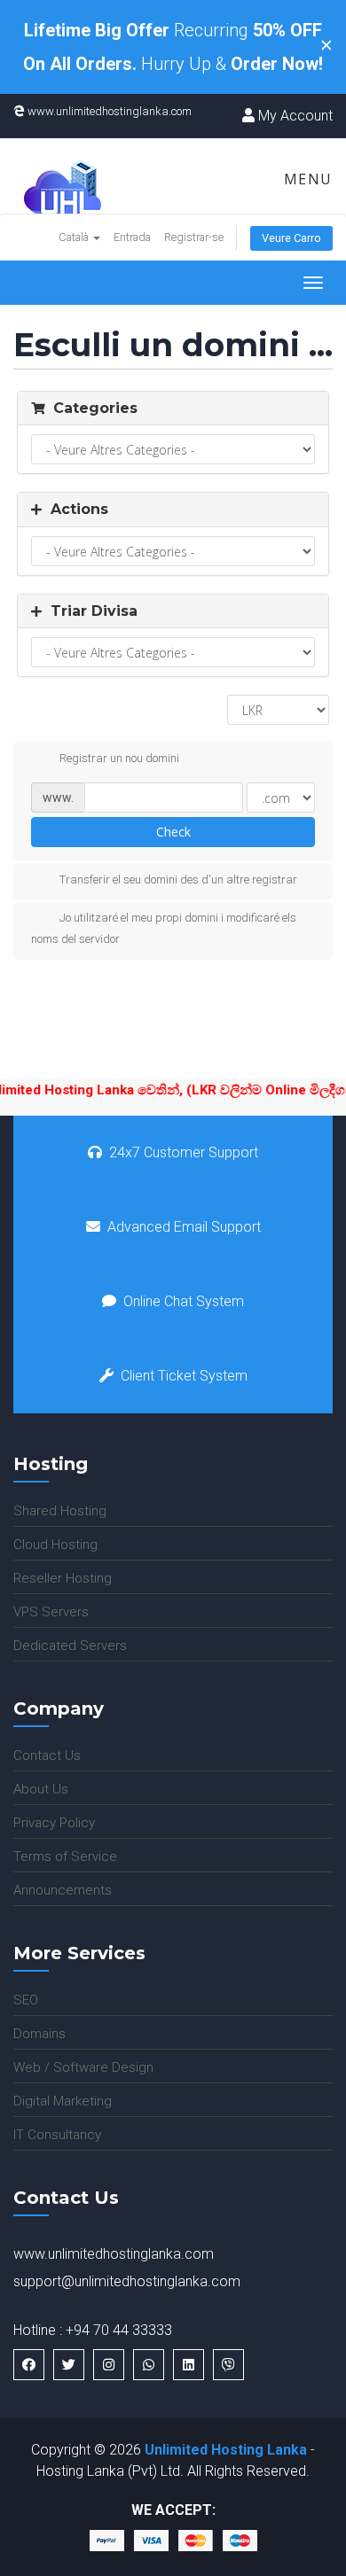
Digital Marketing (63, 2101)
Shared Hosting (60, 1511)
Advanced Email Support (184, 1227)
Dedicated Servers (70, 1646)
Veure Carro (291, 238)
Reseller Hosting (63, 1578)
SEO (26, 2000)
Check (173, 832)
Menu (306, 179)
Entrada (132, 237)
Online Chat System (184, 1301)
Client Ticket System (184, 1376)
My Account (294, 116)
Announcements (63, 1890)
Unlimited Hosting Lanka (226, 2450)
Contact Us (47, 1755)
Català (75, 237)
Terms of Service (65, 1856)
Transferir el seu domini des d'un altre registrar (178, 879)
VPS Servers (51, 1612)
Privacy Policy (54, 1823)
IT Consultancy (57, 2135)
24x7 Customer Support (184, 1152)
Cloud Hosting (55, 1545)
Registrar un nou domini (119, 758)
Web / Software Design (83, 2067)
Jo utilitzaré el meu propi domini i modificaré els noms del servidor (164, 928)
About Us (41, 1789)
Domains (39, 2034)
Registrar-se (194, 237)
